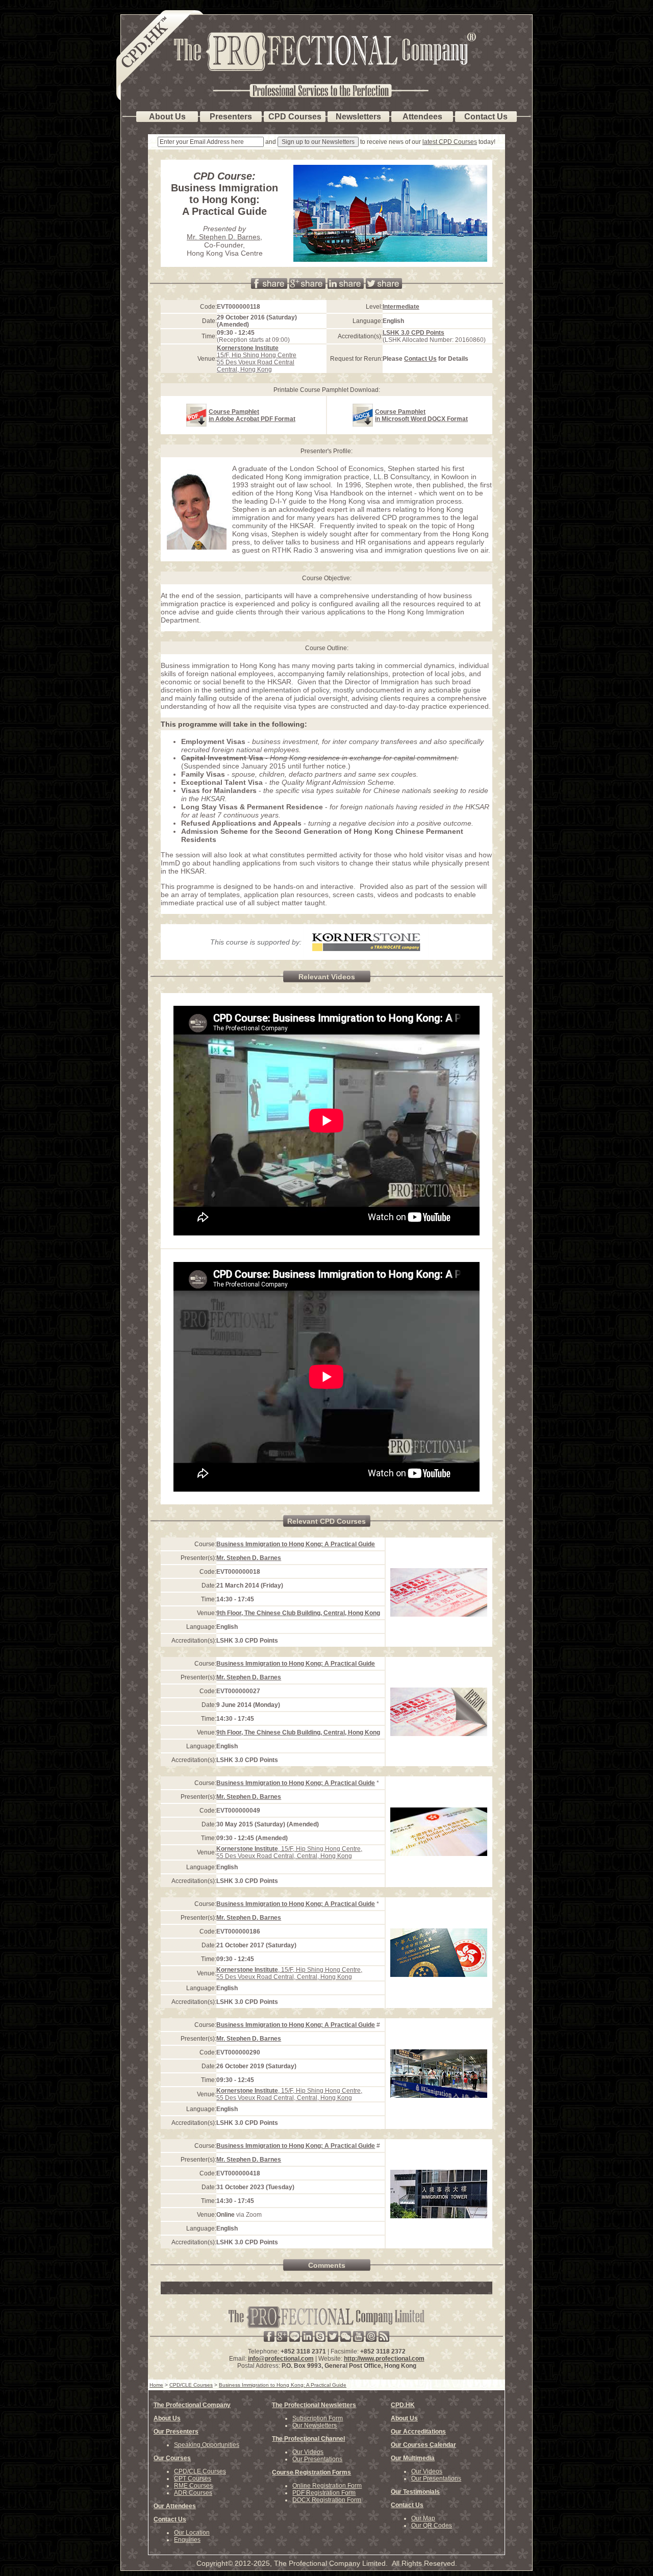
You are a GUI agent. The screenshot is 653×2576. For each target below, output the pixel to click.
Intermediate (401, 307)
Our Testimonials (415, 2492)
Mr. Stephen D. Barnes (223, 237)
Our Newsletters (315, 2425)
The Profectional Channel (308, 2439)
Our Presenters (176, 2432)
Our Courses (172, 2458)
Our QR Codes (432, 2525)
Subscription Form (318, 2418)
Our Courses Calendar (423, 2445)
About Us (167, 2418)
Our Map (423, 2518)
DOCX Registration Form (327, 2500)
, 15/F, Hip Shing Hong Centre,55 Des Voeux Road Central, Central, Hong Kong (289, 1852)
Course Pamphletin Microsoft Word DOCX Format (421, 415)
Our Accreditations (418, 2432)
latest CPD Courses (450, 142)
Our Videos (308, 2452)
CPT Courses (193, 2479)
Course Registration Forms (311, 2472)
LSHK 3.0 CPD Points (413, 333)
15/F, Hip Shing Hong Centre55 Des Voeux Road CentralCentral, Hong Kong (257, 359)
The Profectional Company (192, 2405)
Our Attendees (175, 2506)
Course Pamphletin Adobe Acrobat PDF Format (252, 415)
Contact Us (420, 359)
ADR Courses (193, 2493)
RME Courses (193, 2486)
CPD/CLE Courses (200, 2471)
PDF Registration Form (324, 2493)
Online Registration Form (327, 2486)
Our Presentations (317, 2459)
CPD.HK (403, 2405)
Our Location (192, 2533)
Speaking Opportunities (207, 2445)
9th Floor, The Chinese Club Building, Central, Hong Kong (298, 1613)
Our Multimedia (413, 2458)
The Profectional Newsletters (314, 2405)
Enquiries (187, 2540)
